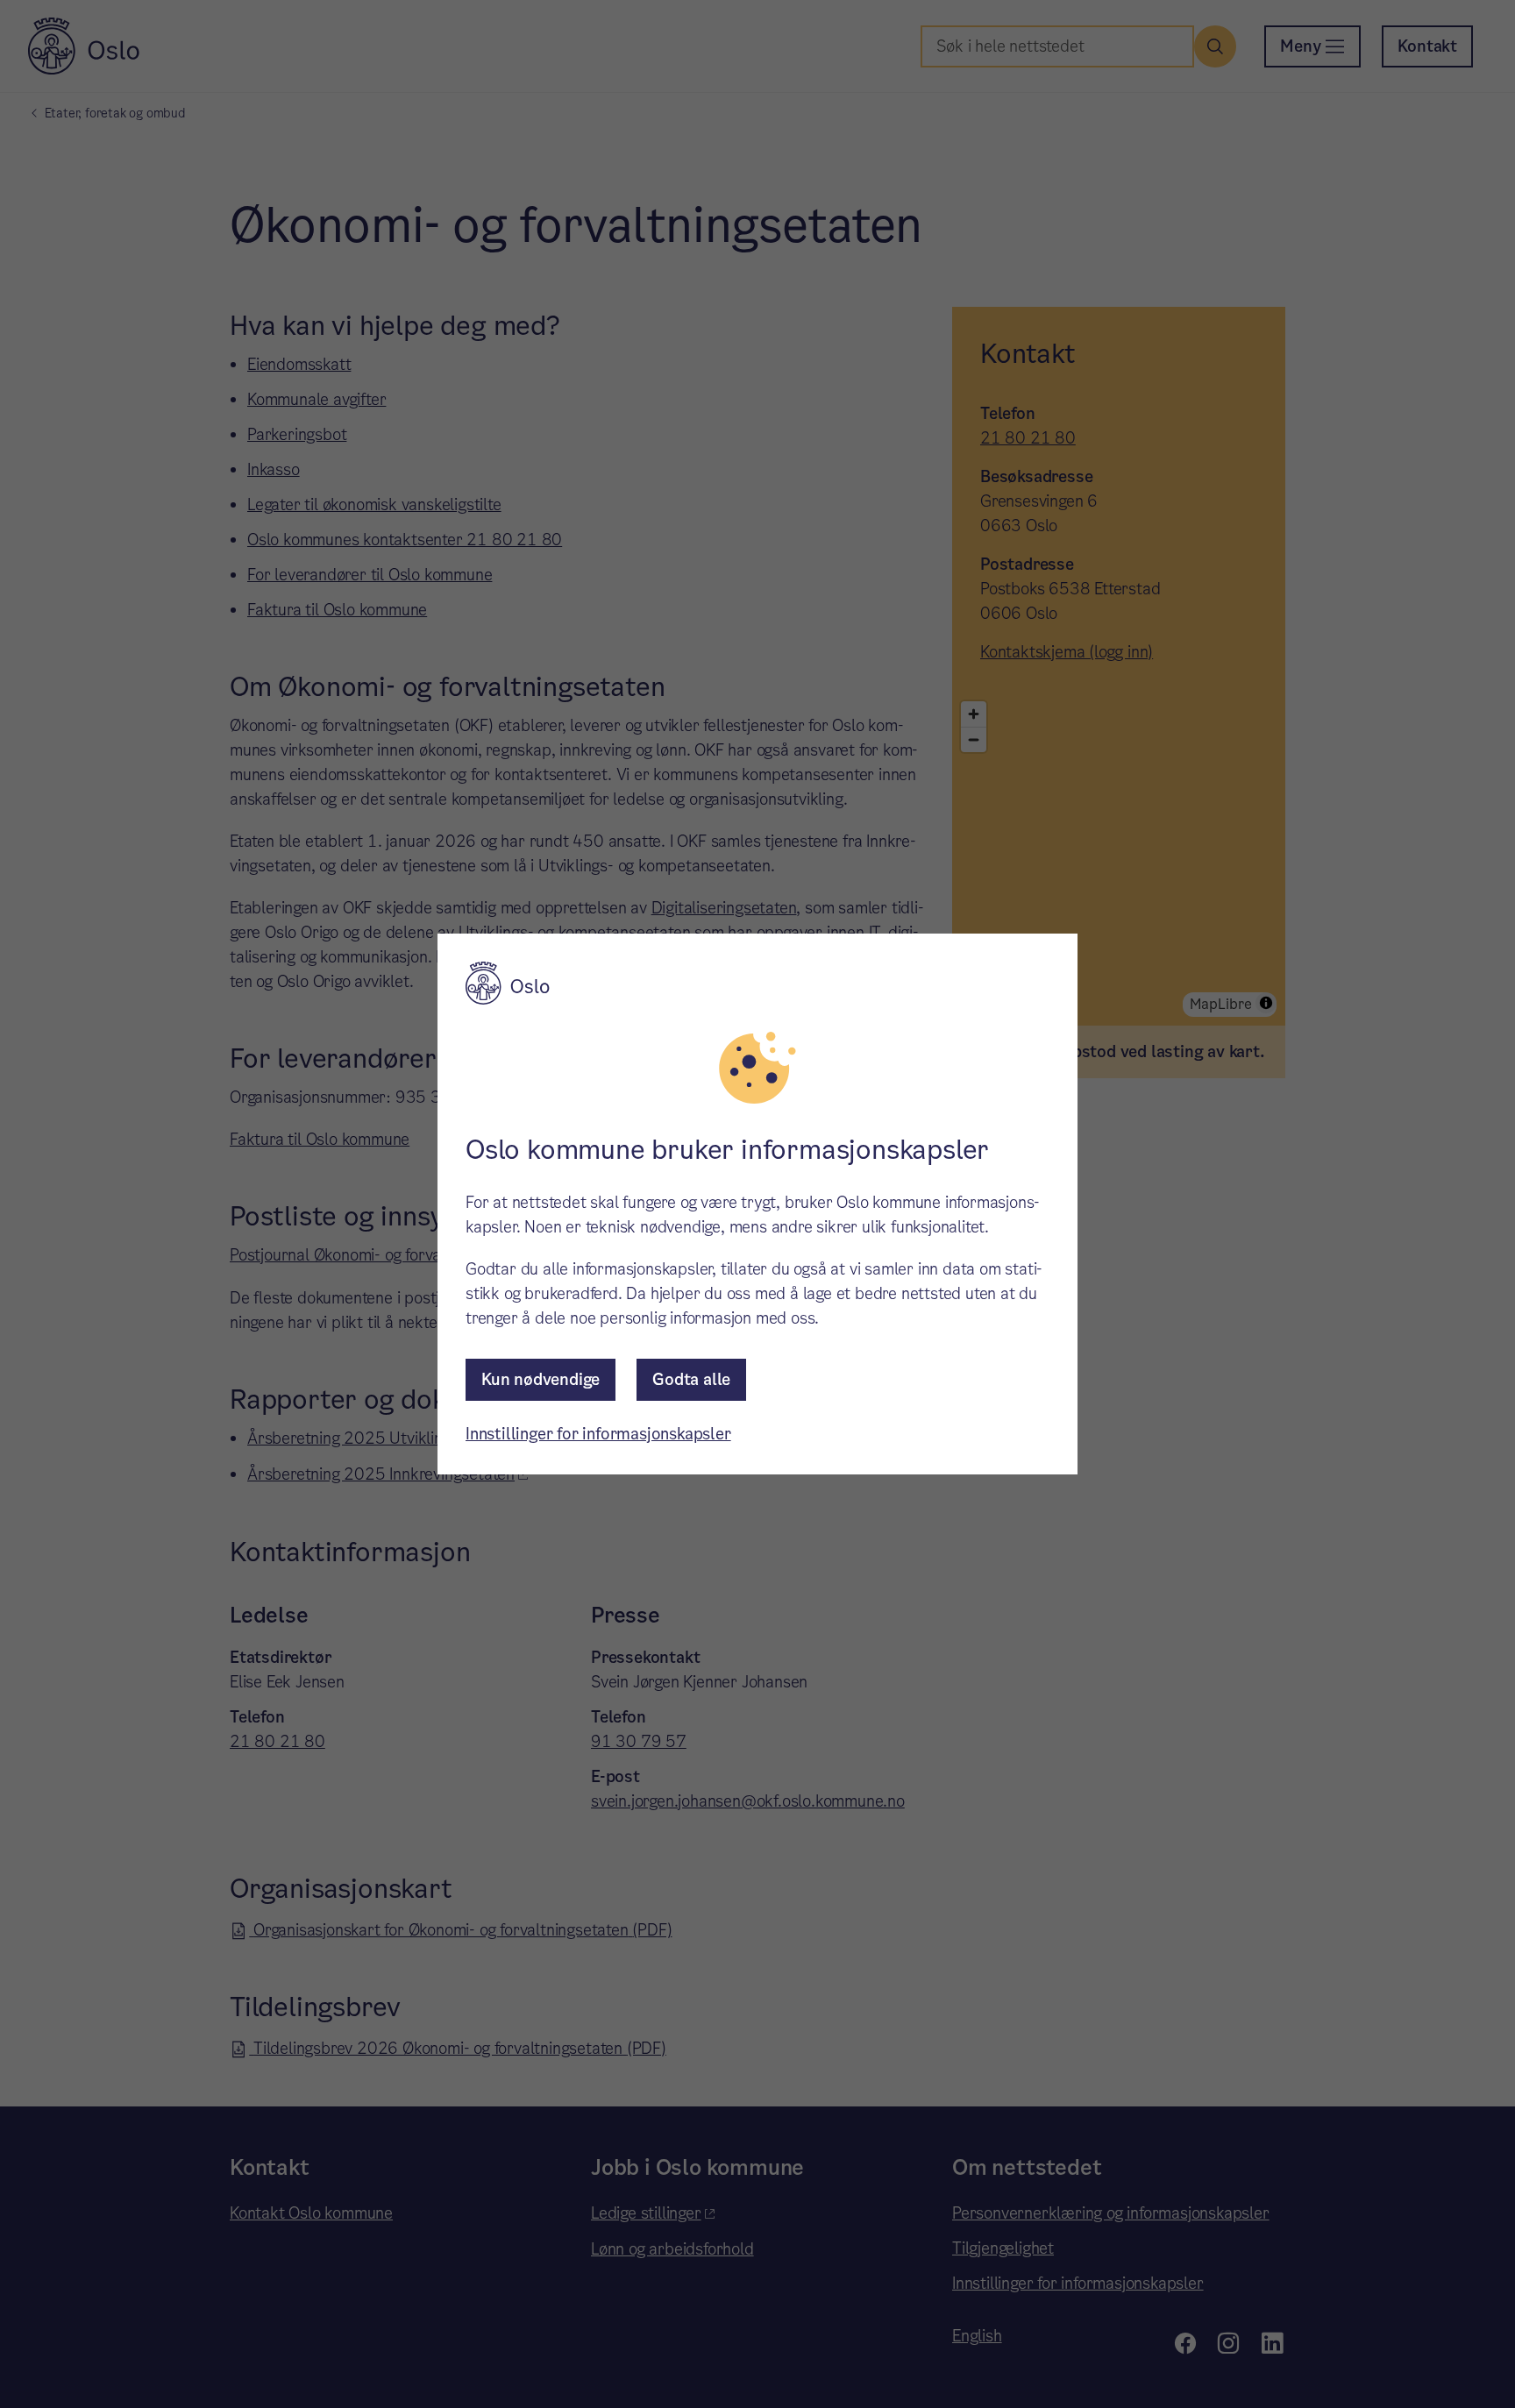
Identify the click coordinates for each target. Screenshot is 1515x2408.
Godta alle (691, 1379)
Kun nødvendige (541, 1379)
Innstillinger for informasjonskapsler (598, 1434)
